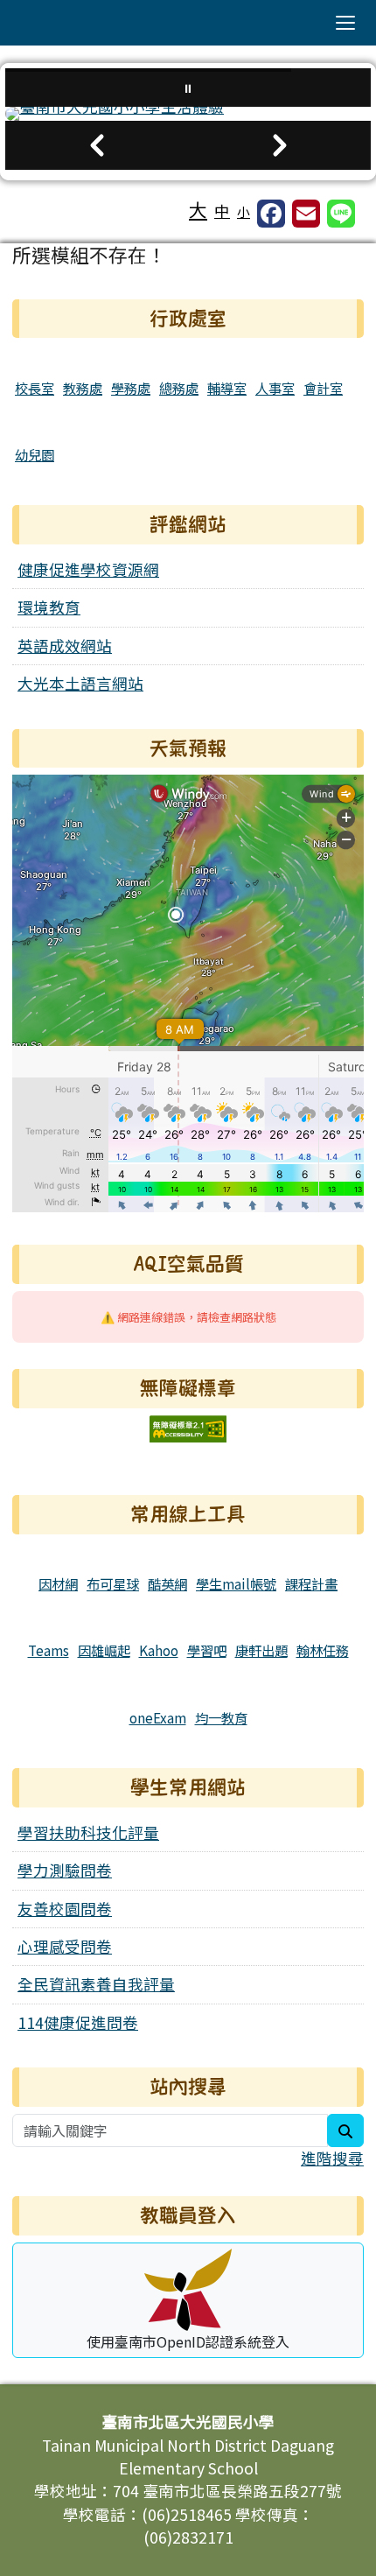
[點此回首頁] (188, 114)
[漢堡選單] (345, 23)
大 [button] (198, 209)
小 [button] (244, 211)
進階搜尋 (332, 2158)
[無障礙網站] (188, 1426)
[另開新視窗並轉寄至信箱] (306, 214)
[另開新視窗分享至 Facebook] (271, 214)
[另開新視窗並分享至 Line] (341, 214)
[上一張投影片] (97, 145)
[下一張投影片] (279, 145)
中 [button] (222, 211)
